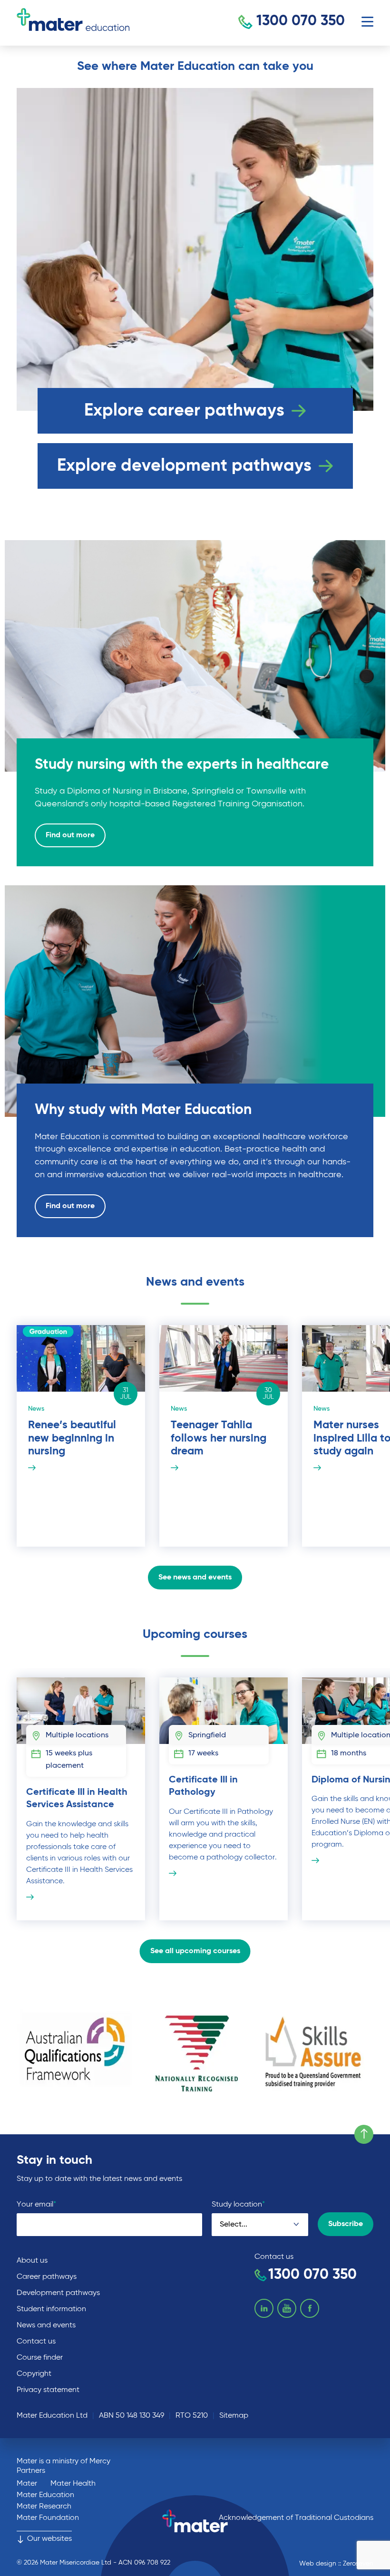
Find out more (70, 835)
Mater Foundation (48, 2518)
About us (32, 2261)
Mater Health (73, 2484)
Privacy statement (48, 2390)
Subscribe (346, 2224)
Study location (238, 2204)
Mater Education (45, 2495)
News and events (46, 2325)
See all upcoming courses (195, 1951)
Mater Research (44, 2507)
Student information (51, 2309)
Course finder (40, 2358)
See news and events (195, 1578)
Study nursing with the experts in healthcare (184, 765)
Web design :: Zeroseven (336, 2564)
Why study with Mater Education (145, 1110)
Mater (27, 2484)
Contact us (36, 2342)
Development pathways (58, 2293)
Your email (36, 2204)
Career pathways (47, 2277)
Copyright (34, 2374)
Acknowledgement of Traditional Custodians (296, 2518)
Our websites (49, 2539)
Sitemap (234, 2416)
